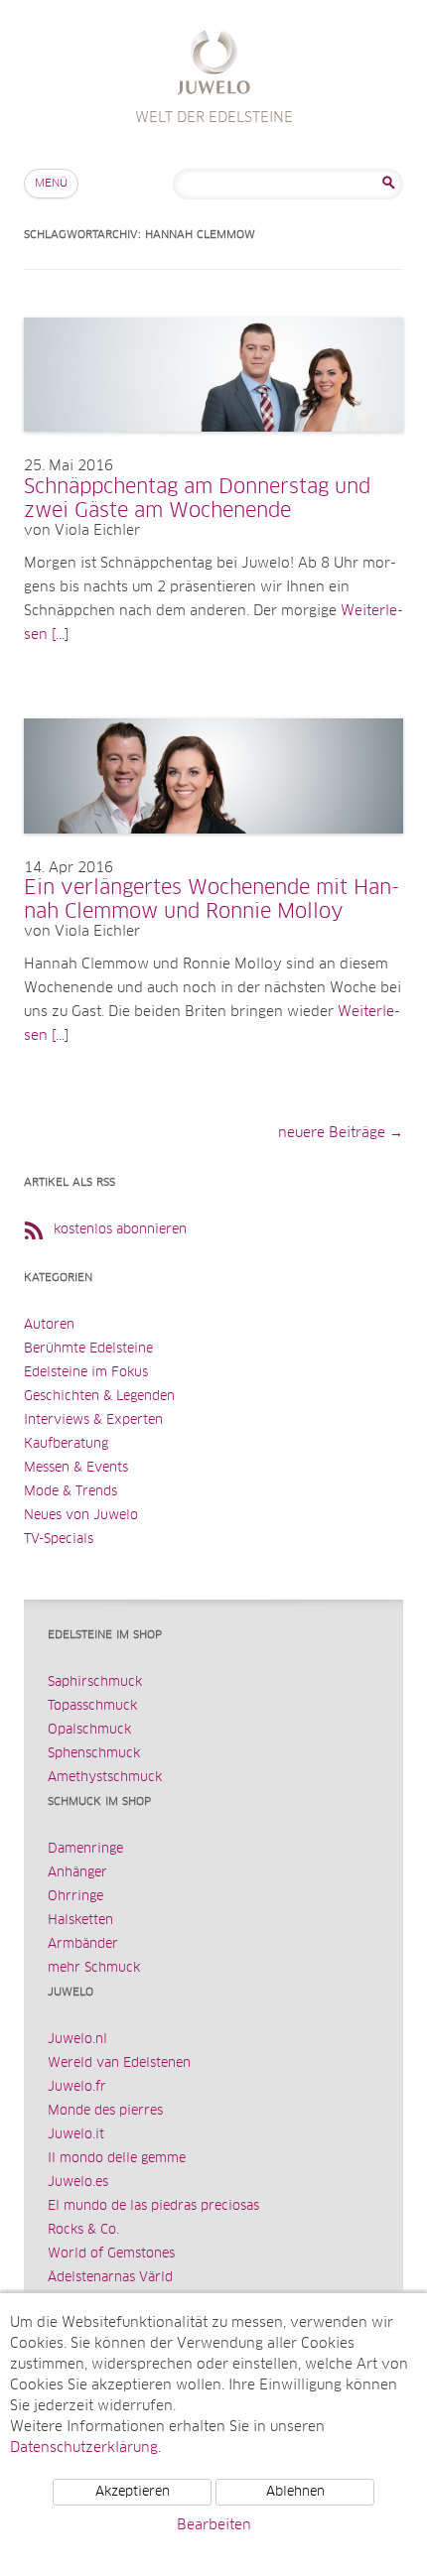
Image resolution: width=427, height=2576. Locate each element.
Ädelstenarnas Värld (110, 2278)
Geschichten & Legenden (99, 1397)
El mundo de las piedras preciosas (153, 2206)
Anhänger (77, 1873)
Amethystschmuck (105, 1778)
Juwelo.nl (77, 2040)
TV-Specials (59, 1540)
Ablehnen (295, 2492)
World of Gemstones (111, 2254)
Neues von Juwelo (81, 1516)
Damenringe (85, 1849)
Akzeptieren (133, 2492)
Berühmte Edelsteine (88, 1349)
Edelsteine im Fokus (86, 1373)
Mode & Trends (71, 1492)
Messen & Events (76, 1468)
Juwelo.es (78, 2183)
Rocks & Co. (83, 2230)
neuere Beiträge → (341, 1133)
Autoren (49, 1325)
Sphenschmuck (94, 1754)
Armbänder (83, 1944)
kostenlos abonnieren (120, 1230)
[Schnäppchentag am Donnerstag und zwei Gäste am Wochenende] (213, 451)
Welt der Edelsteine (214, 65)
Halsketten (80, 1921)
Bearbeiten (214, 2525)
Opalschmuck (89, 1730)
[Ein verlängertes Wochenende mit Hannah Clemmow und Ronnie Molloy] (213, 853)
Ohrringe (75, 1897)
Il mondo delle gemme (117, 2159)
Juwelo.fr (77, 2087)
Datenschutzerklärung (84, 2448)
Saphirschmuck (95, 1682)
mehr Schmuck (94, 1968)
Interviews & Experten (93, 1420)
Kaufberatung (66, 1444)
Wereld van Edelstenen (119, 2063)
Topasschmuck (92, 1706)
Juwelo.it (76, 2135)
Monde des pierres (105, 2111)
